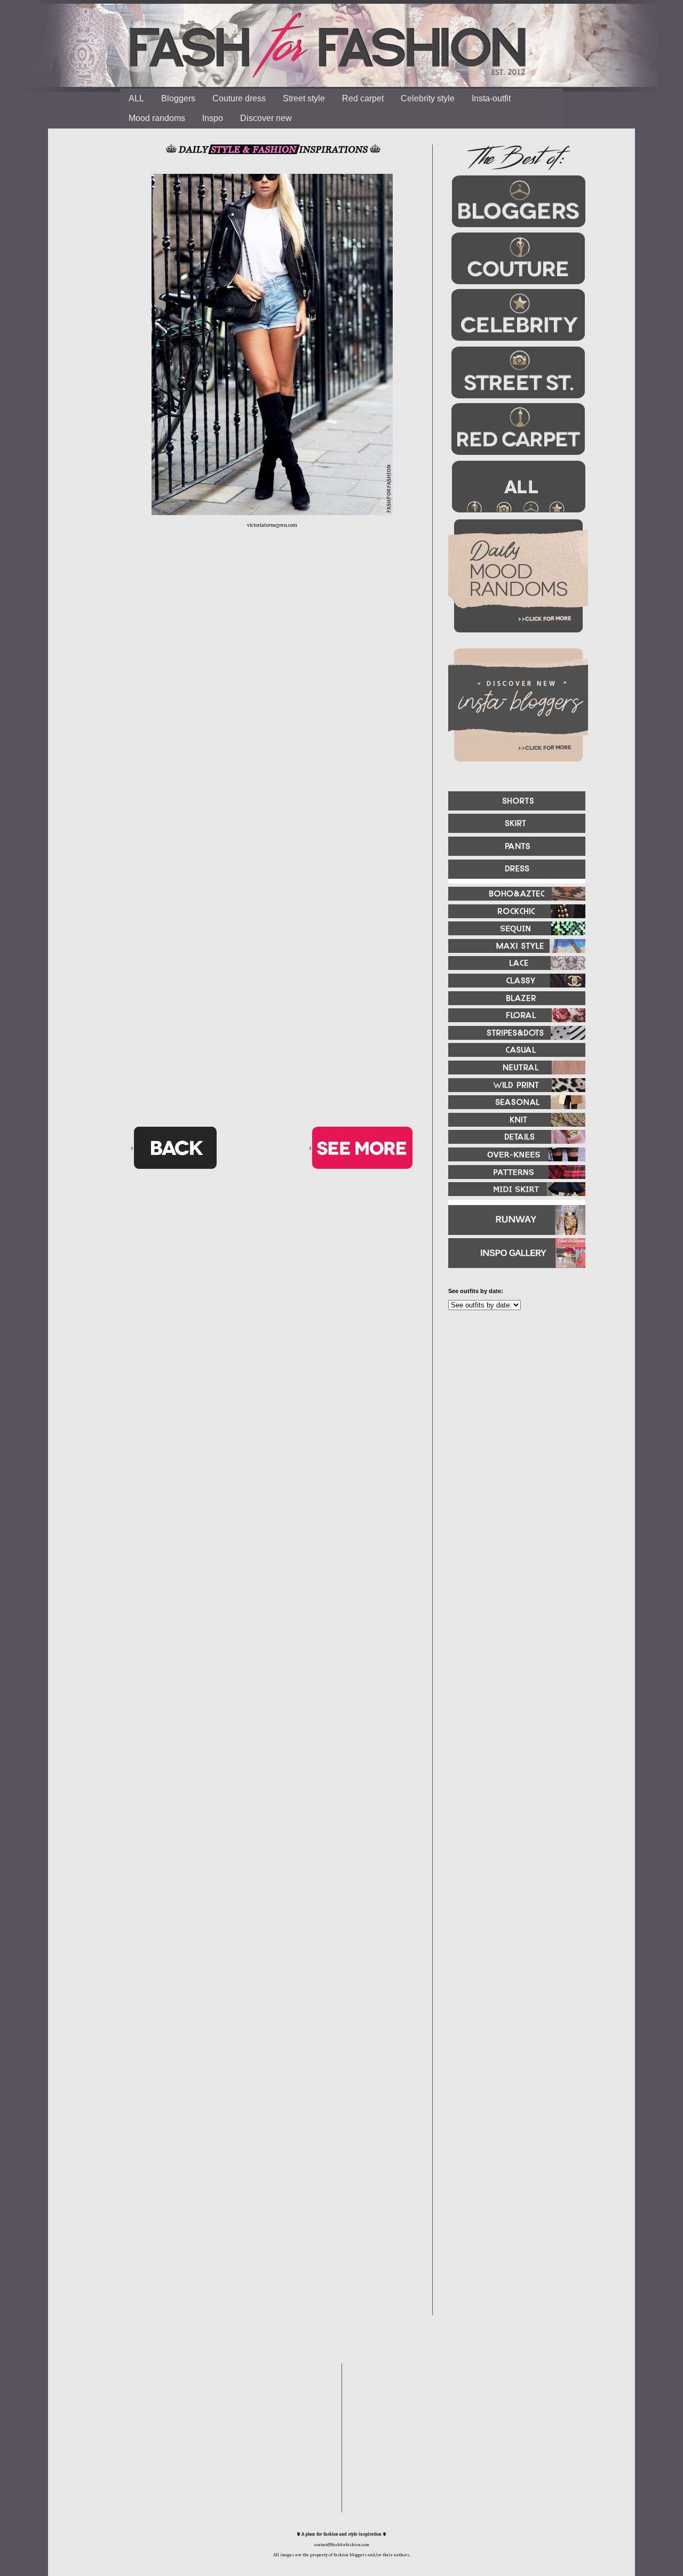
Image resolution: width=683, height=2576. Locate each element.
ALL (136, 98)
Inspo (213, 118)
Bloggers (178, 98)
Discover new (266, 118)
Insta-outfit (491, 98)
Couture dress (239, 98)
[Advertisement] (512, 1434)
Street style (304, 98)
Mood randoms (157, 118)
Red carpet (363, 98)
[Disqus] (272, 704)
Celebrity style (428, 98)
